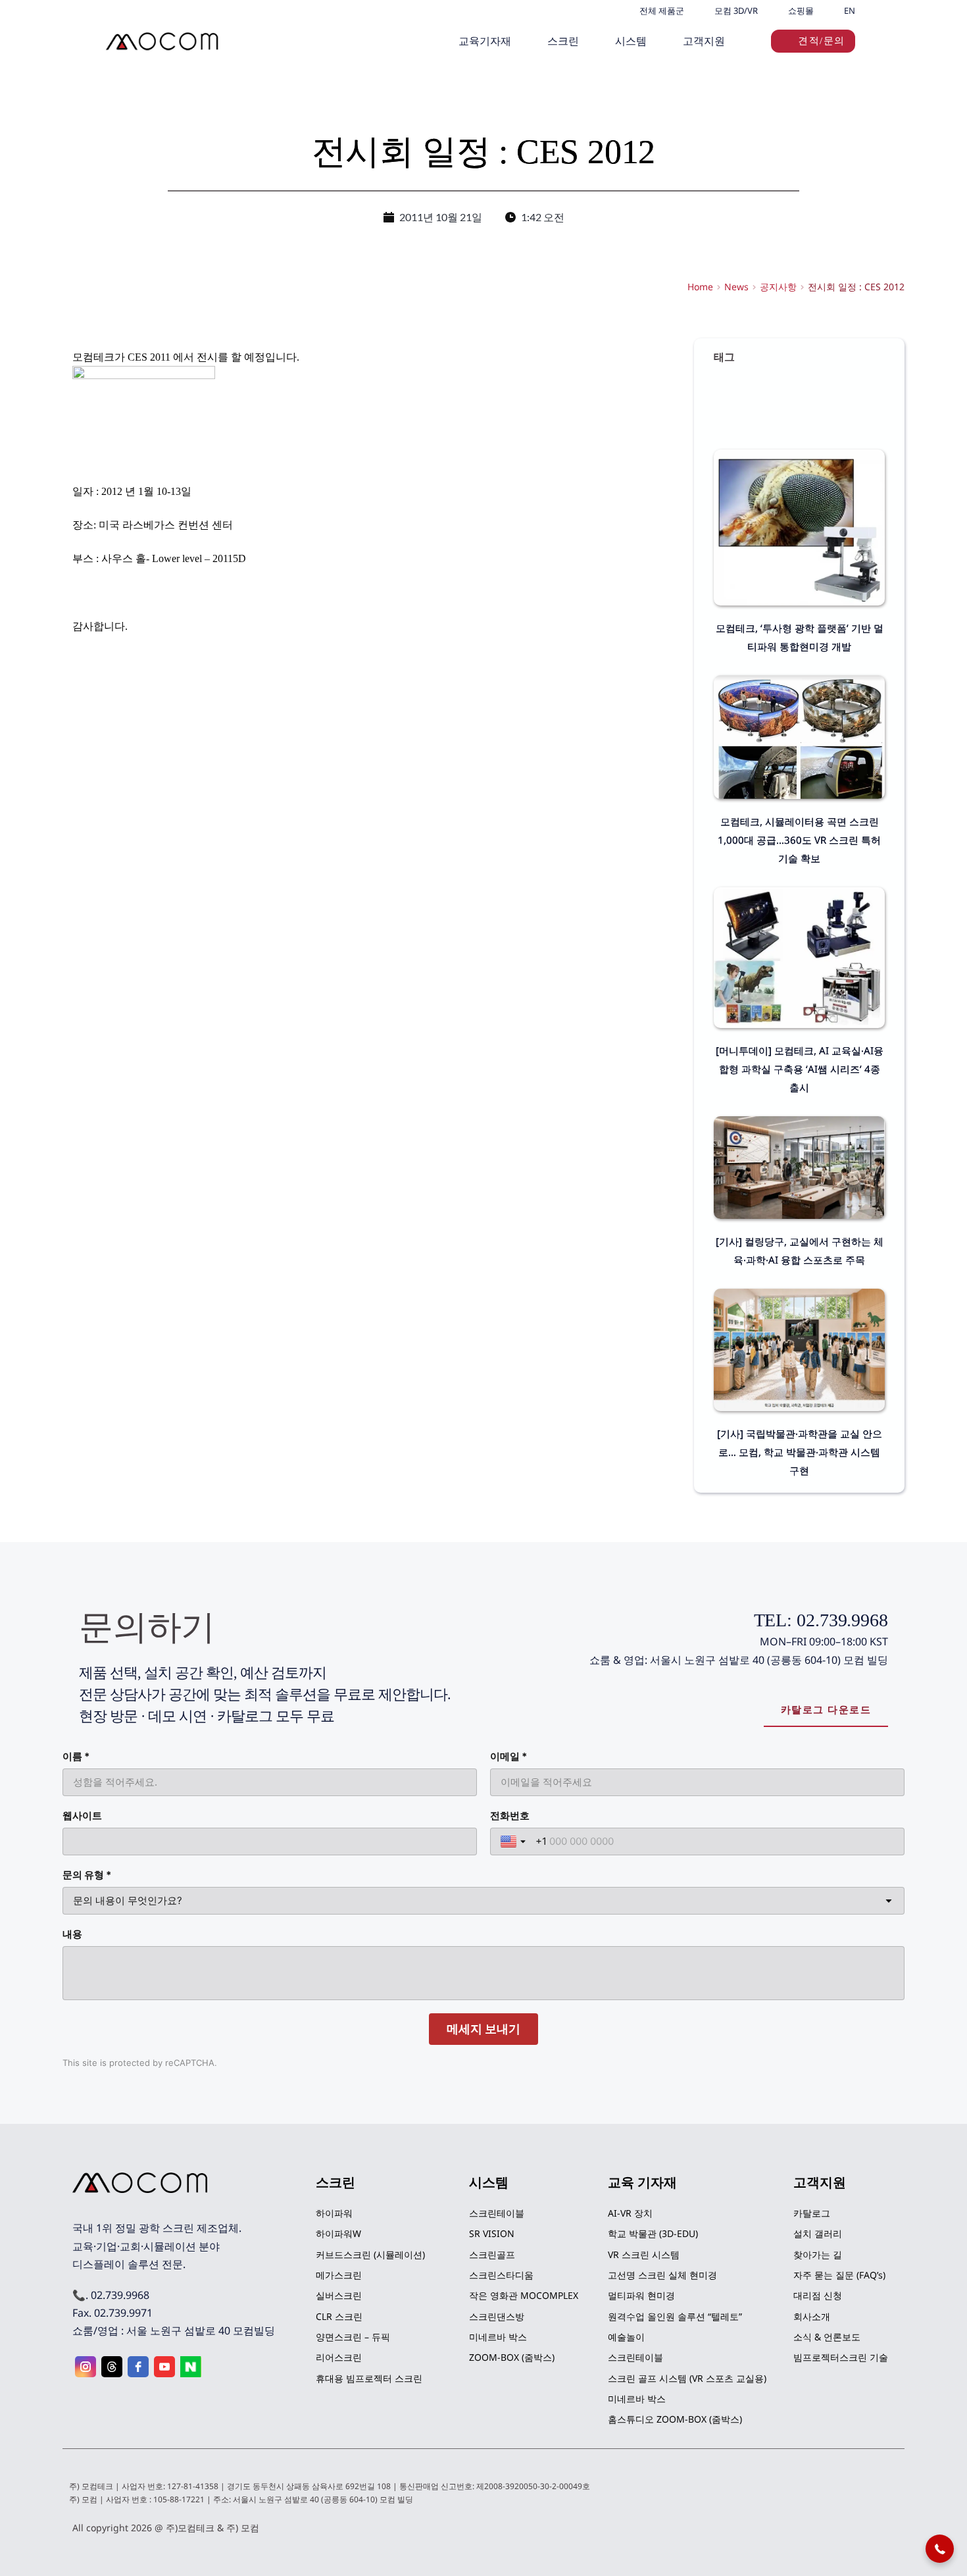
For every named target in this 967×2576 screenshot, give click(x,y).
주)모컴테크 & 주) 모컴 (212, 2528)
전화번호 (510, 1816)
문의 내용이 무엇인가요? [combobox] (128, 1900)
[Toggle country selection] (514, 1842)
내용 (72, 1934)
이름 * (76, 1756)
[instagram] (86, 2367)
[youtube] (164, 2367)
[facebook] (138, 2367)
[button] (940, 2549)
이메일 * (508, 1756)
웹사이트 (82, 1816)
